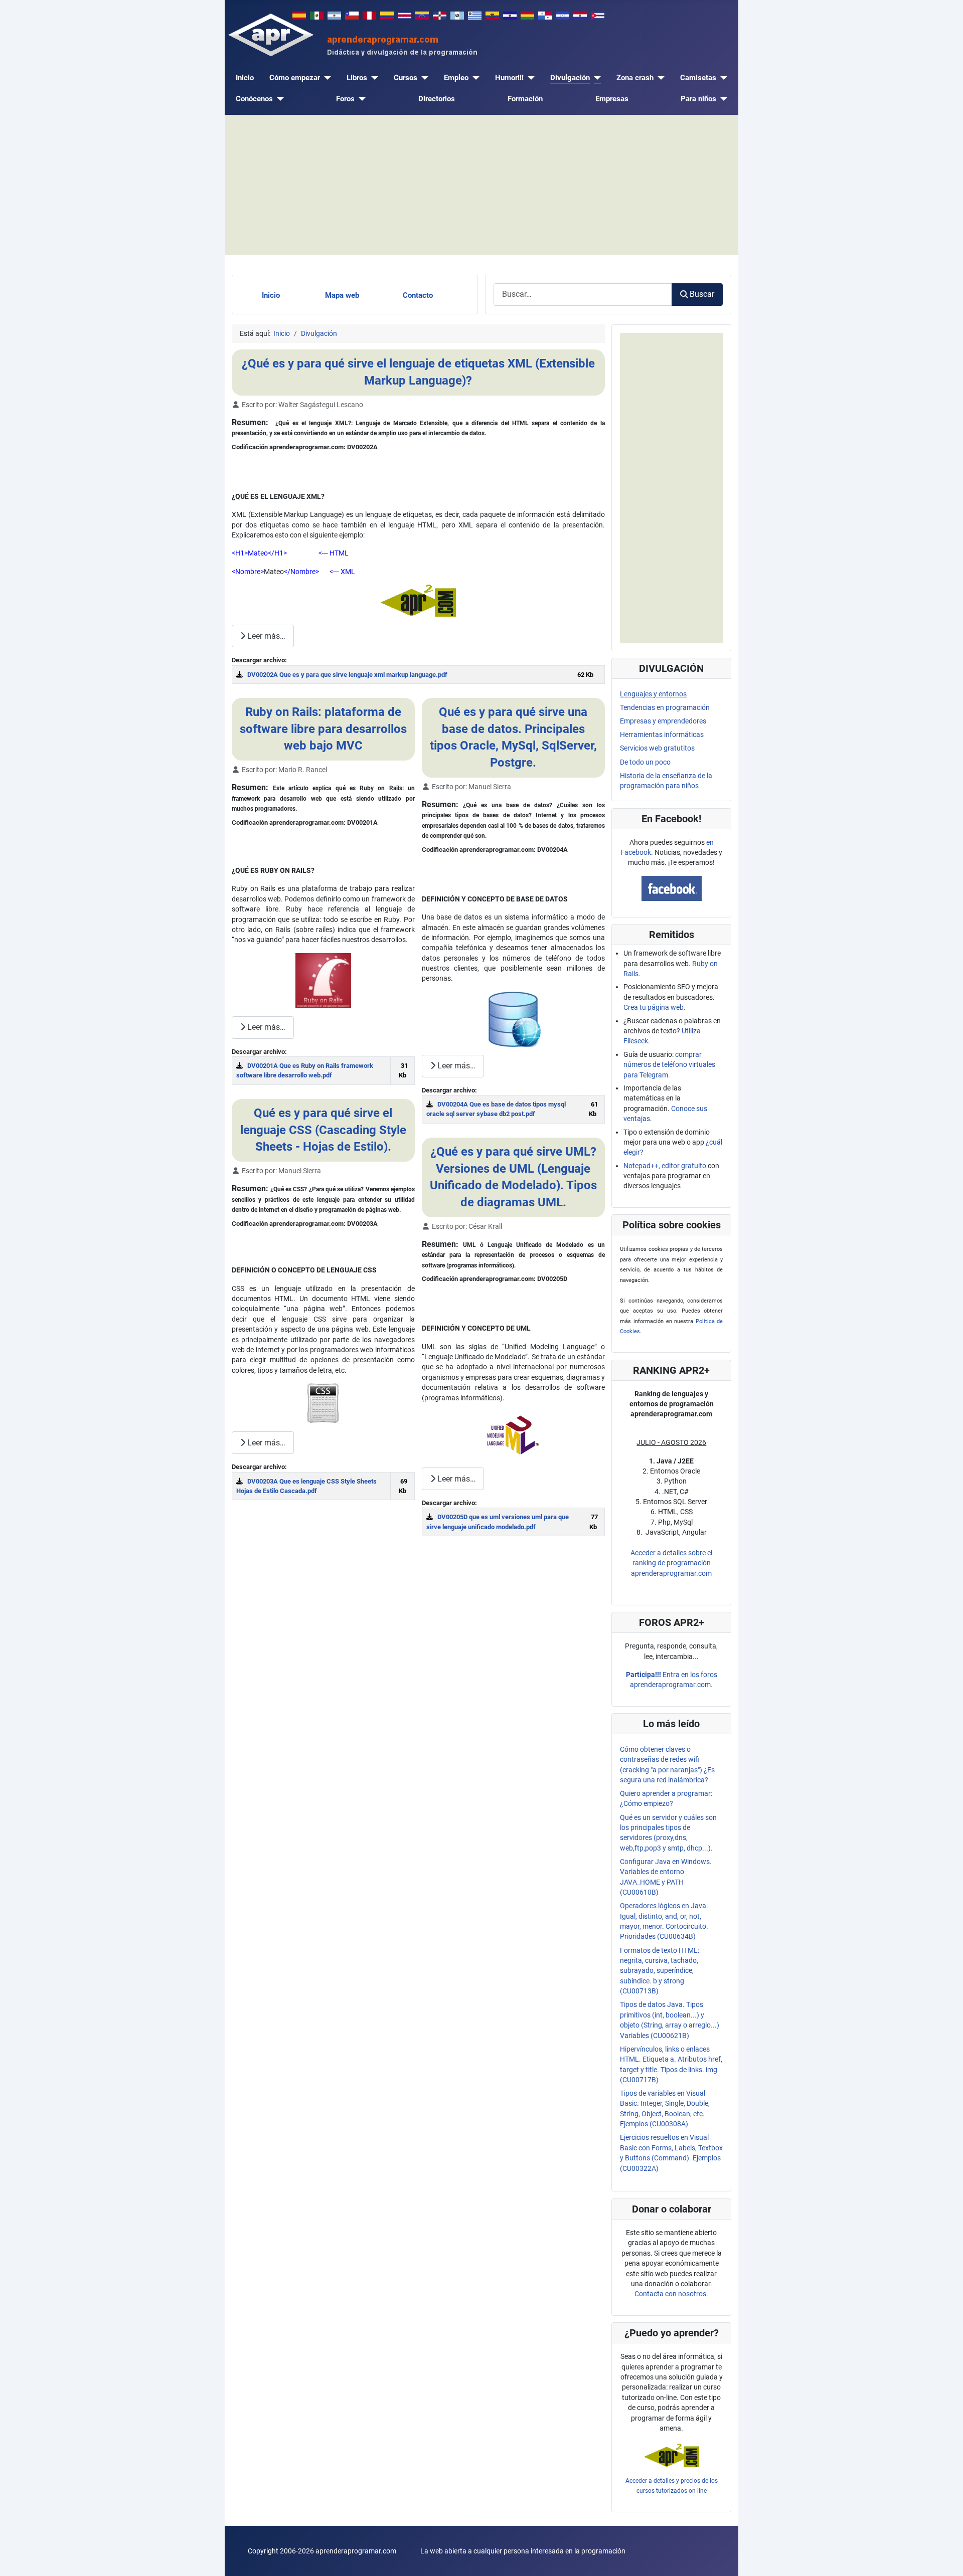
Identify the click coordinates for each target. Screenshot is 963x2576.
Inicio (245, 78)
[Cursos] (423, 78)
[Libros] (373, 78)
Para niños (698, 99)
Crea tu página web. (655, 1007)
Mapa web (342, 295)
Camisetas (698, 78)
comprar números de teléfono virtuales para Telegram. (669, 1065)
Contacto (418, 295)
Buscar (702, 294)
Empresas (612, 99)
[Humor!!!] (529, 78)
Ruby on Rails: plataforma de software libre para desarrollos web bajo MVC (323, 729)
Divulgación (570, 78)
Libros (357, 78)
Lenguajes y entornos (653, 694)
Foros (345, 99)
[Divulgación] (595, 78)
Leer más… (265, 636)
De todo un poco (645, 762)
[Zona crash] (659, 78)
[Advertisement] (481, 185)
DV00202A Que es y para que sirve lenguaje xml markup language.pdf (347, 675)
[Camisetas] (722, 78)
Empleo (456, 78)
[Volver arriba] (947, 2559)
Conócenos (254, 99)
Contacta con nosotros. (671, 2294)
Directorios (437, 99)
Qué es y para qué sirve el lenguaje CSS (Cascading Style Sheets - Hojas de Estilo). (323, 1130)
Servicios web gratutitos (657, 748)
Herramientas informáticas (662, 734)
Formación (525, 99)
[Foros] (360, 99)
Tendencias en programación (665, 707)
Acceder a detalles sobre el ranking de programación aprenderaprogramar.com (671, 1563)
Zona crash (635, 78)
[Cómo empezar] (326, 78)
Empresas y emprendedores (663, 721)
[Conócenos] (278, 99)
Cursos (406, 78)
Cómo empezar (295, 78)
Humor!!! (509, 78)
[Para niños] (722, 99)
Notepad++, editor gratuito (665, 1166)
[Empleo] (474, 78)
